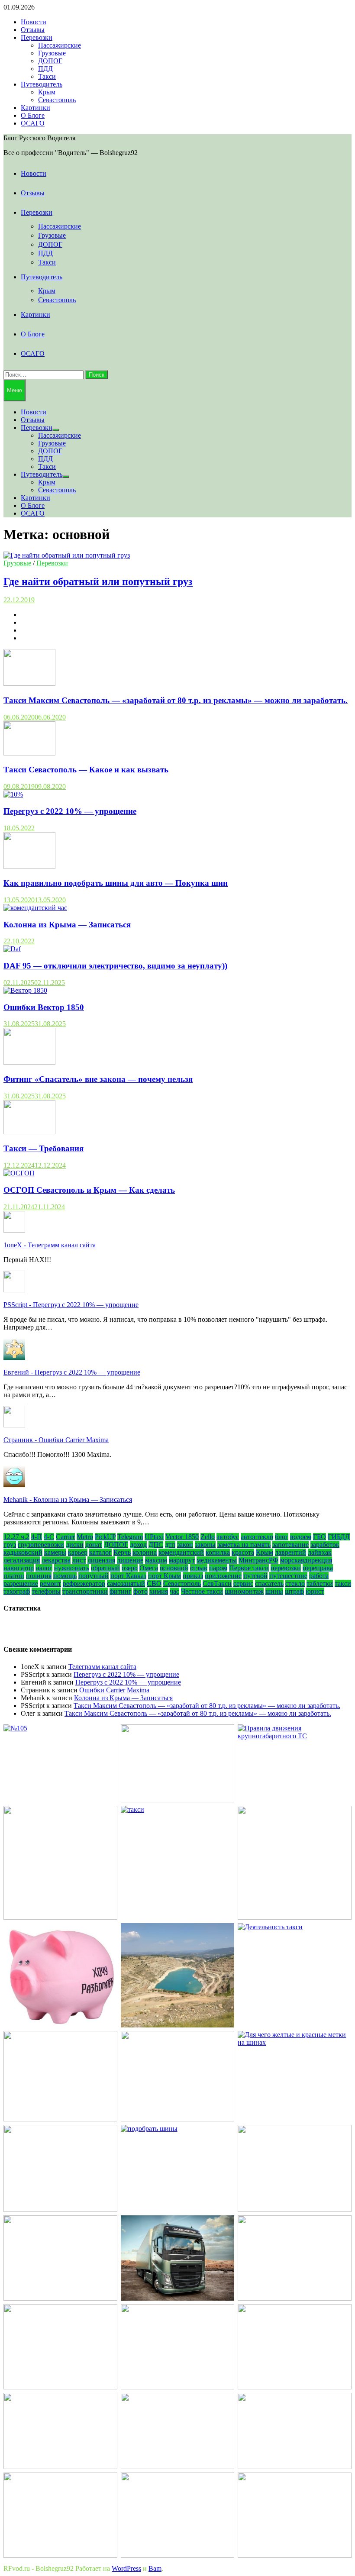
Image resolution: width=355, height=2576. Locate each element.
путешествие (288, 1576)
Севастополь (57, 100)
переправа (318, 1568)
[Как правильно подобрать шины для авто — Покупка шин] (29, 867)
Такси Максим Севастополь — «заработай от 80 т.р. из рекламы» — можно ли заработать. (176, 700)
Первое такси (249, 1568)
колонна (145, 1552)
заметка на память (244, 1545)
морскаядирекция (306, 1560)
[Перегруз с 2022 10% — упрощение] (13, 794)
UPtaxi (154, 1537)
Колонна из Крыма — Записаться (67, 925)
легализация (22, 1560)
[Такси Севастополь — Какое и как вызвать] (29, 753)
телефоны (46, 1591)
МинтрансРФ (258, 1560)
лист (79, 1560)
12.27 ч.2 (16, 1537)
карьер (78, 1552)
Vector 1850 (182, 1537)
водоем (301, 1537)
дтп (170, 1545)
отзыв (199, 1568)
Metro (85, 1537)
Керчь (122, 1552)
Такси (47, 76)
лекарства (56, 1560)
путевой (255, 1576)
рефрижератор (84, 1583)
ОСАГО (33, 123)
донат (94, 1545)
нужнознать (72, 1568)
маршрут (182, 1560)
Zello (208, 1537)
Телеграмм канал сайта (102, 1667)
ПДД (45, 69)
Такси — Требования (44, 1148)
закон (185, 1545)
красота (243, 1552)
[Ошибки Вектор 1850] (25, 990)
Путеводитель (42, 84)
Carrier (65, 1537)
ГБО (319, 1537)
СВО (154, 1583)
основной (174, 1568)
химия (159, 1591)
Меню (15, 390)
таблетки (320, 1583)
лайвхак (320, 1552)
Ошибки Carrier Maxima (114, 1690)
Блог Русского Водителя (39, 138)
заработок (325, 1545)
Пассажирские (60, 45)
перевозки (286, 1568)
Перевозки (37, 37)
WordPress (126, 2568)
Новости (34, 22)
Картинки (35, 108)
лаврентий (290, 1552)
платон (14, 1576)
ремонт (50, 1583)
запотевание (290, 1545)
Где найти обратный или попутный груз (98, 581)
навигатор (19, 1568)
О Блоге (33, 115)
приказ (193, 1576)
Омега (149, 1568)
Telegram (130, 1537)
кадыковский (23, 1552)
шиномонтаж (244, 1591)
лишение (130, 1560)
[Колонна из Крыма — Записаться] (35, 908)
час (174, 1591)
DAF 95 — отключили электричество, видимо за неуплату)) (115, 966)
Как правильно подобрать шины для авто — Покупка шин (116, 883)
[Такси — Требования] (29, 1132)
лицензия (101, 1560)
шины (274, 1591)
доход (138, 1545)
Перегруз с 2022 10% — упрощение (70, 811)
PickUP (105, 1537)
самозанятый (126, 1583)
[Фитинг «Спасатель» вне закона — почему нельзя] (29, 1062)
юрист (315, 1591)
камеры (55, 1552)
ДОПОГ (50, 61)
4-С (49, 1537)
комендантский (181, 1552)
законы (205, 1545)
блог (282, 1537)
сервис (243, 1583)
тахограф (17, 1591)
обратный (105, 1568)
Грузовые (52, 53)
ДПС (156, 1545)
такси (343, 1583)
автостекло (257, 1537)
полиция (39, 1576)
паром (218, 1568)
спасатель (269, 1583)
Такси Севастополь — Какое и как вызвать (86, 770)
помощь (65, 1576)
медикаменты (217, 1560)
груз (10, 1545)
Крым (47, 92)
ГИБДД (339, 1537)
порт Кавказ (128, 1576)
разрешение (21, 1583)
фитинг (121, 1591)
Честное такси (202, 1591)
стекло (295, 1583)
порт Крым (165, 1576)
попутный (94, 1576)
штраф (294, 1591)
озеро (130, 1568)
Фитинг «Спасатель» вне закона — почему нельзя (98, 1079)
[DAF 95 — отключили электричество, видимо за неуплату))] (12, 949)
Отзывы (33, 30)
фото (140, 1591)
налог (44, 1568)
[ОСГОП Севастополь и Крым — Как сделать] (19, 1173)
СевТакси (217, 1583)
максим (156, 1560)
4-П (37, 1537)
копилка (218, 1552)
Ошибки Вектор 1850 (44, 1007)
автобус (228, 1537)
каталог (100, 1552)
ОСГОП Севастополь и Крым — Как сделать (89, 1190)
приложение (223, 1576)
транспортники (85, 1591)
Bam (155, 2568)
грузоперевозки (41, 1545)
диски (75, 1545)
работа (319, 1576)
